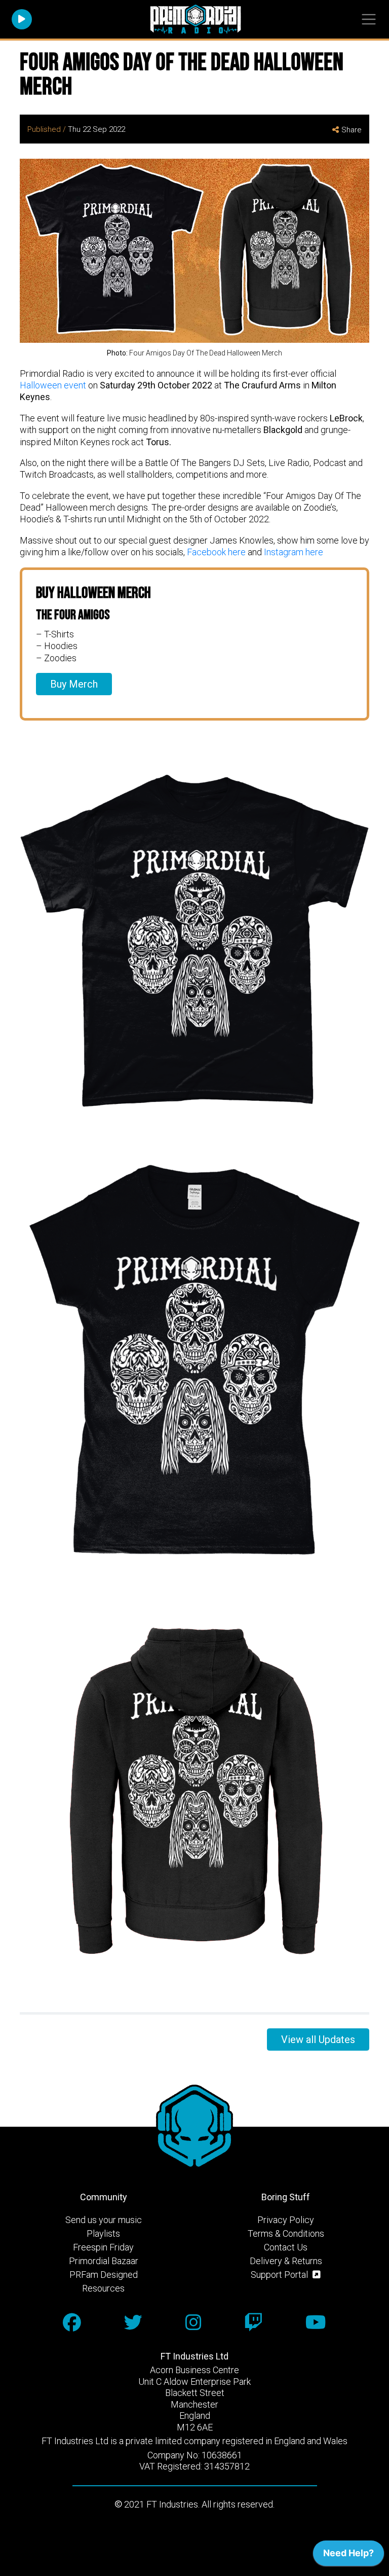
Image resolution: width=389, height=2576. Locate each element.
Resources (103, 2288)
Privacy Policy (286, 2220)
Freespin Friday (103, 2247)
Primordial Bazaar (104, 2261)
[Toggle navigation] (368, 20)
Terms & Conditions (286, 2233)
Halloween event (53, 385)
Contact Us (286, 2247)
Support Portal (280, 2275)
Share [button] (352, 130)
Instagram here (294, 552)
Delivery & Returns (286, 2261)
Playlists (103, 2233)
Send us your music (104, 2220)
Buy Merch (74, 684)
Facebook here (216, 552)
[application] (348, 2556)
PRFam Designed (104, 2275)
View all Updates (318, 2040)
